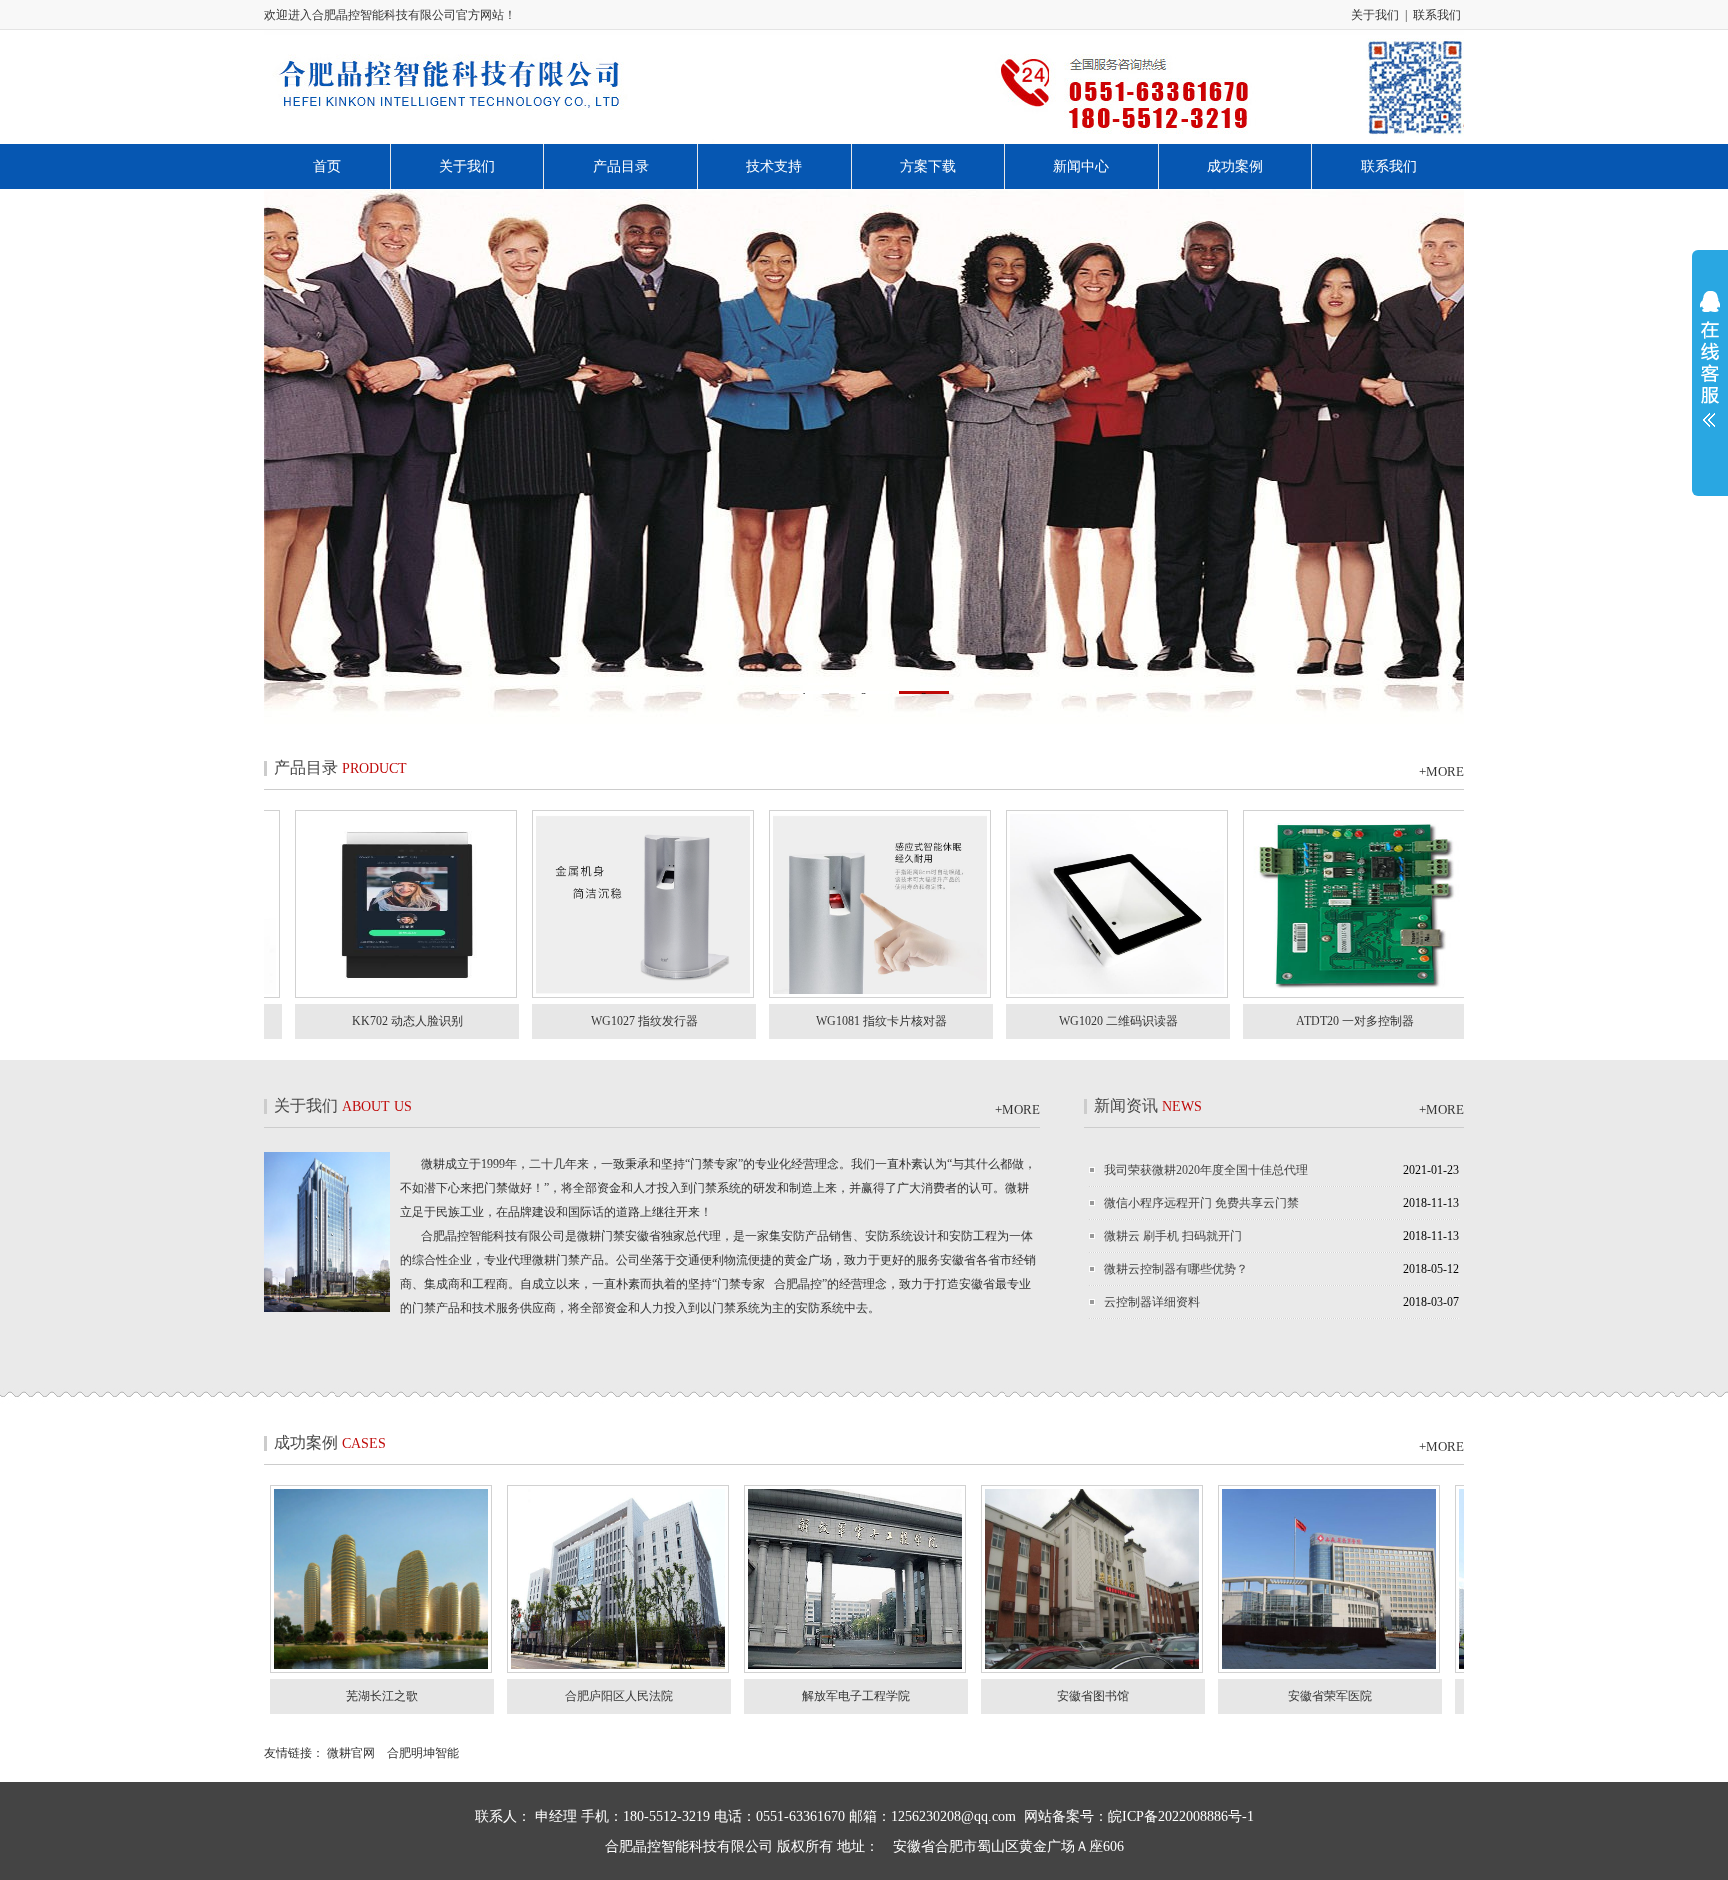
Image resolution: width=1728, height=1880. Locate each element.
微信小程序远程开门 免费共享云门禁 (1201, 1203)
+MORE (1441, 771)
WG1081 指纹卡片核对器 (778, 1021)
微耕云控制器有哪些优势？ (1176, 1269)
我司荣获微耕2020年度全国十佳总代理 (1206, 1170)
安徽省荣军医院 (1432, 1696)
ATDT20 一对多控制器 (1252, 1021)
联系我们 (1437, 15)
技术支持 (774, 166)
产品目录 (621, 166)
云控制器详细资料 (1152, 1302)
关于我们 (1375, 15)
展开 (1710, 372)
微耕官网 (349, 1753)
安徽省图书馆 (1195, 1696)
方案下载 (928, 166)
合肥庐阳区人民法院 (721, 1696)
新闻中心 (1081, 166)
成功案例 (1235, 166)
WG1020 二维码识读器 (1015, 1021)
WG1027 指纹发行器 (541, 1021)
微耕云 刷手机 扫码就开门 (1173, 1236)
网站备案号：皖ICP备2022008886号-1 (1139, 1816)
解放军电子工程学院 (958, 1696)
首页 (327, 166)
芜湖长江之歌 (484, 1696)
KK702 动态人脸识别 (304, 1021)
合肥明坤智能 (423, 1753)
